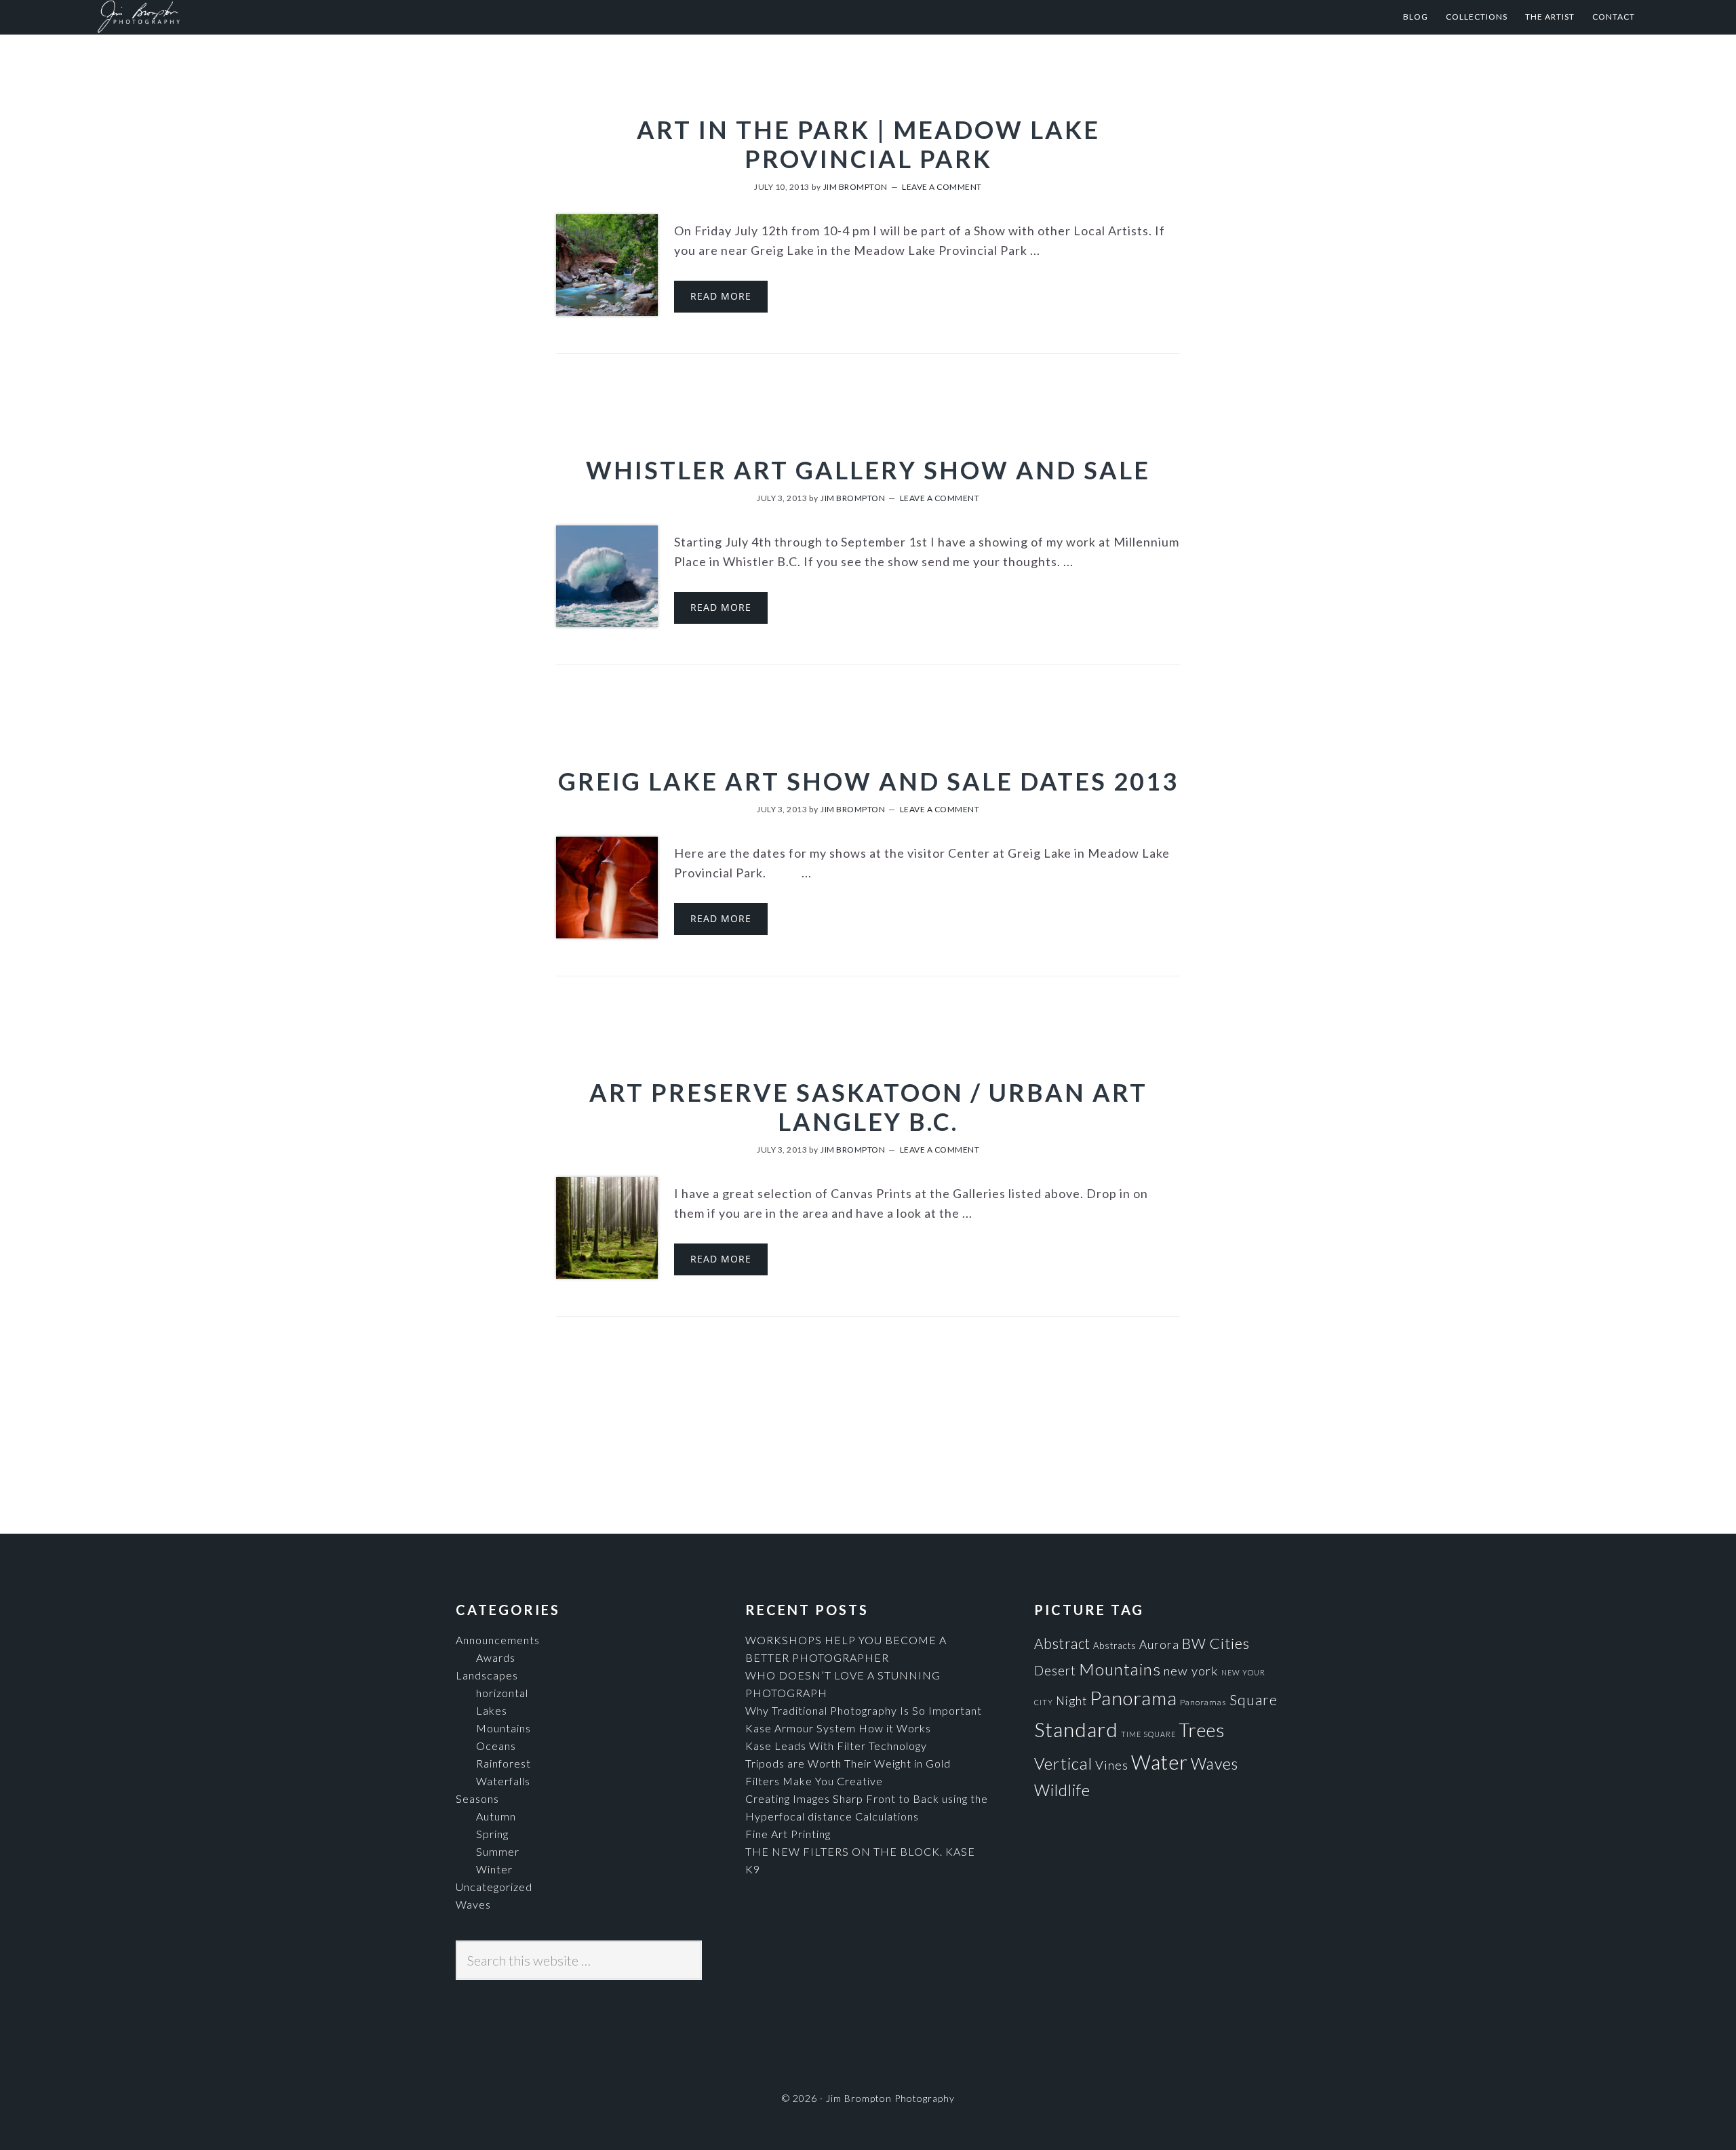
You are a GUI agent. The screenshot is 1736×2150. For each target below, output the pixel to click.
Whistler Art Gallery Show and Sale (868, 470)
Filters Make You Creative (814, 1781)
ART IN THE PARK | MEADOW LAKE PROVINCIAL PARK (868, 144)
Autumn (496, 1816)
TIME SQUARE (1148, 1734)
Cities (1229, 1643)
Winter (494, 1869)
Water (1160, 1762)
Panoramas (1203, 1702)
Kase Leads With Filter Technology (836, 1746)
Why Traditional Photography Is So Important (864, 1710)
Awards (496, 1657)
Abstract (1062, 1644)
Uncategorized (494, 1887)
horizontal (502, 1693)
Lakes (492, 1710)
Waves (473, 1904)
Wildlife (1062, 1790)
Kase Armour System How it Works (838, 1728)
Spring (492, 1834)
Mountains (504, 1728)
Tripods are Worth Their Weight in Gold (848, 1763)
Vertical (1063, 1763)
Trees (1202, 1730)
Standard (1076, 1729)
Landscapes (487, 1675)
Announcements (498, 1640)
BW (1194, 1643)
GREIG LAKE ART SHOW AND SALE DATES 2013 (868, 781)
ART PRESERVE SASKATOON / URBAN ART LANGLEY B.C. (868, 1107)
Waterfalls (503, 1781)
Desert (1055, 1671)
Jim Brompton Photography (230, 17)
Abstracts (1115, 1646)
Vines (1112, 1765)
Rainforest (504, 1763)
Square (1254, 1699)
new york (1191, 1671)
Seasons (477, 1798)
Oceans (496, 1746)
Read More (721, 296)
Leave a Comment (942, 187)
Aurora (1159, 1645)
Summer (498, 1851)
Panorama (1133, 1698)
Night (1071, 1701)
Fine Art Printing (788, 1834)
